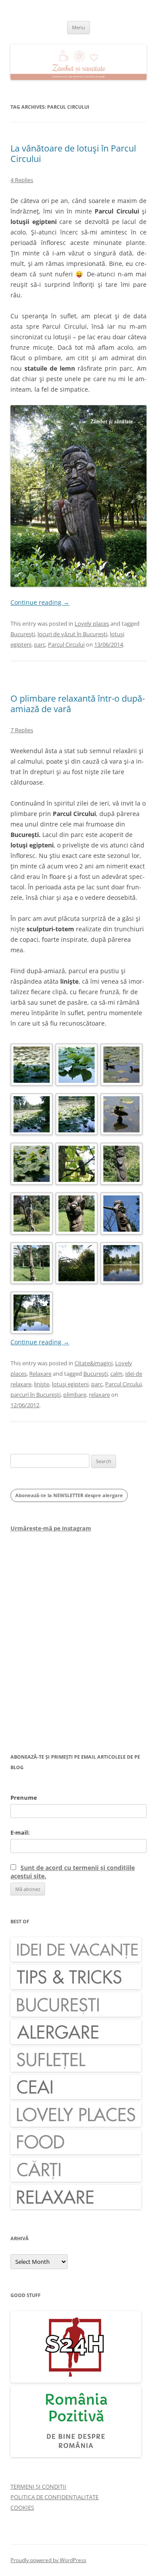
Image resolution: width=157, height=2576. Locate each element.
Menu (78, 27)
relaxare (99, 1395)
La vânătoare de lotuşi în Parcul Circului (73, 153)
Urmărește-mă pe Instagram (51, 1528)
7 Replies (22, 730)
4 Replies (22, 180)
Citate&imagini (94, 1363)
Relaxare (40, 1374)
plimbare (75, 1395)
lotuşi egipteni (70, 1384)
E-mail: (20, 1832)
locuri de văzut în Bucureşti (72, 634)
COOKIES (22, 2507)
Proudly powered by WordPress (48, 2560)
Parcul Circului (66, 644)
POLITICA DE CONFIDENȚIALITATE (55, 2497)
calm (116, 1374)
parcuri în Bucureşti (36, 1395)
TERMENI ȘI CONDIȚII (38, 2486)
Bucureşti (23, 634)
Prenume (24, 1798)
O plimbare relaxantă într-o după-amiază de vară (78, 704)
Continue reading (40, 602)
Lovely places (92, 623)
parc (40, 644)
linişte (42, 1384)
